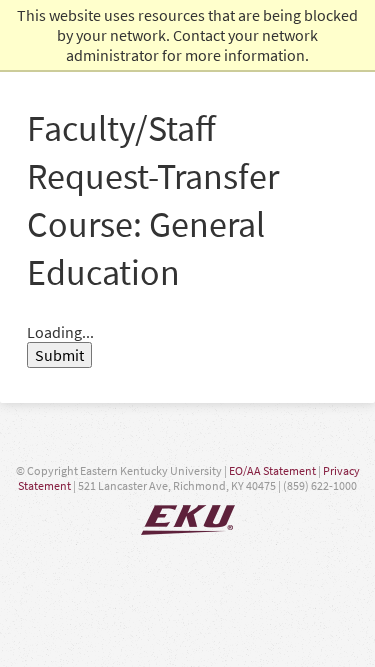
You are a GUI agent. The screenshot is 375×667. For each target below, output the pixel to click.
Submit (59, 355)
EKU (188, 520)
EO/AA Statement (272, 470)
